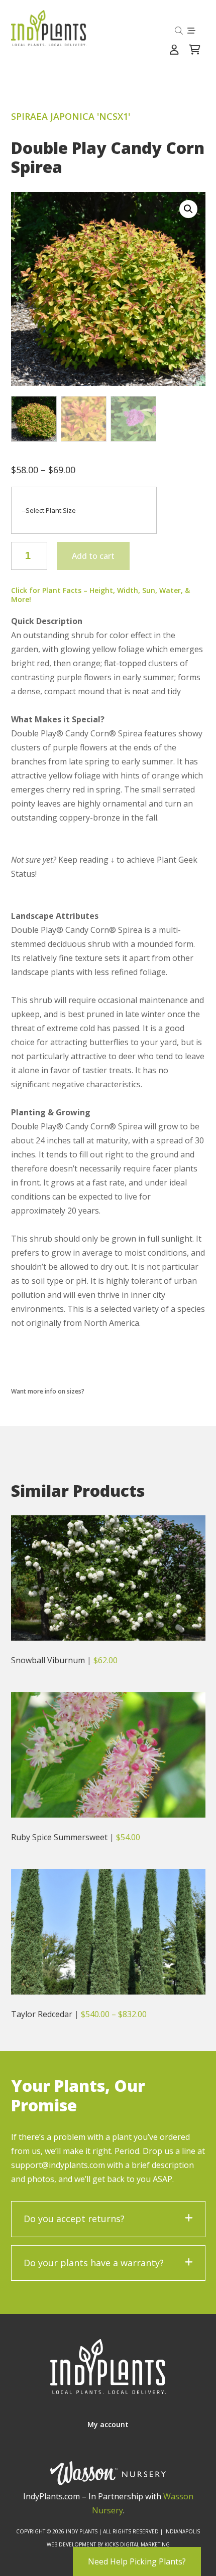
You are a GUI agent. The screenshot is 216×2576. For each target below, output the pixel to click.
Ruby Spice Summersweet (59, 1837)
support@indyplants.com (58, 2165)
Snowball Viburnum (48, 1660)
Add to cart (93, 556)
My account (108, 2424)
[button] (188, 209)
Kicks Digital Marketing (137, 2544)
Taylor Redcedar (42, 2014)
